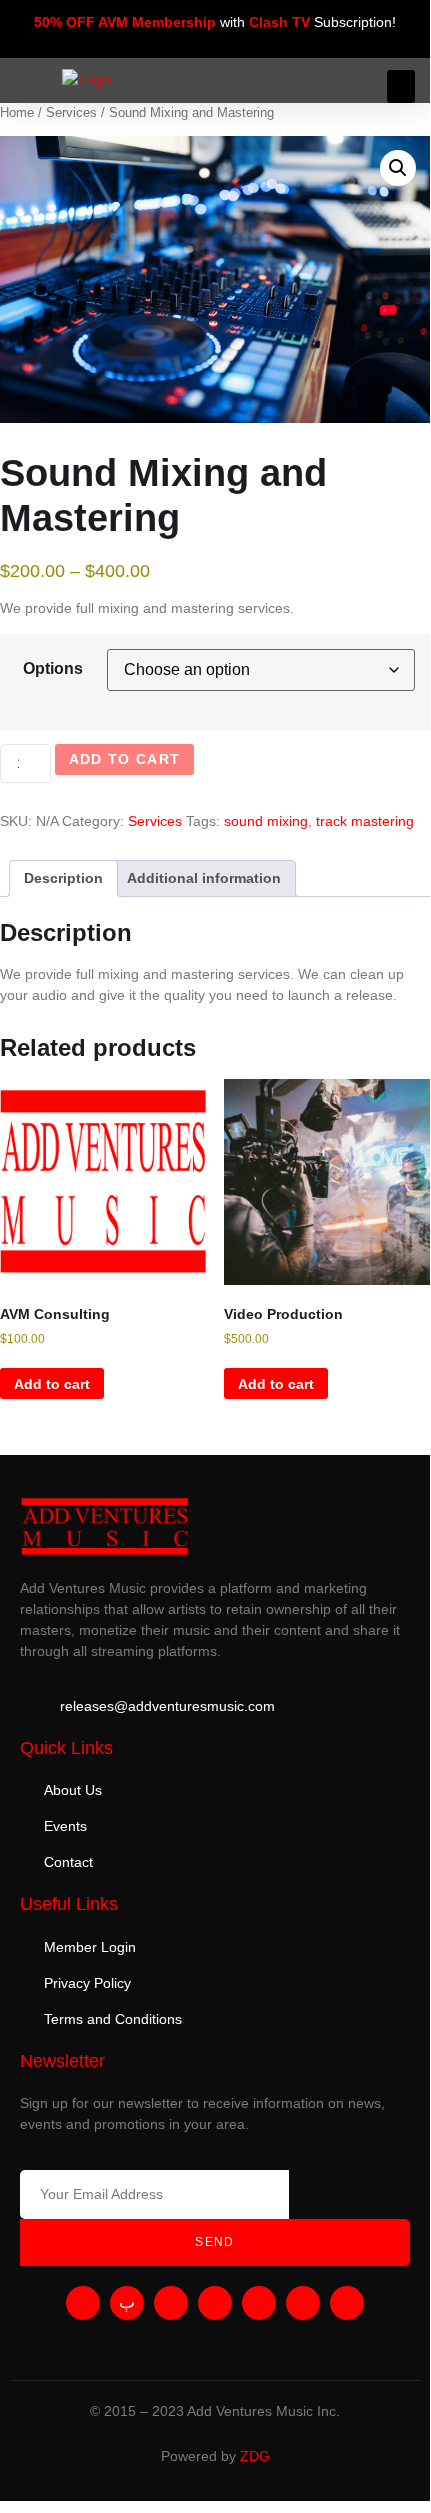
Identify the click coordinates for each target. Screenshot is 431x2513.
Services (71, 112)
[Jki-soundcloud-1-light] (127, 2303)
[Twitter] (215, 2303)
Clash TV (279, 22)
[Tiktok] (347, 2303)
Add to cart (124, 759)
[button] (401, 86)
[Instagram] (171, 2303)
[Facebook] (259, 2303)
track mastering (365, 821)
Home (17, 112)
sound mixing (266, 821)
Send (214, 2242)
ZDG (255, 2456)
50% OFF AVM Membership (125, 22)
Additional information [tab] (204, 878)
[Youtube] (83, 2303)
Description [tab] (63, 878)
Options (53, 668)
